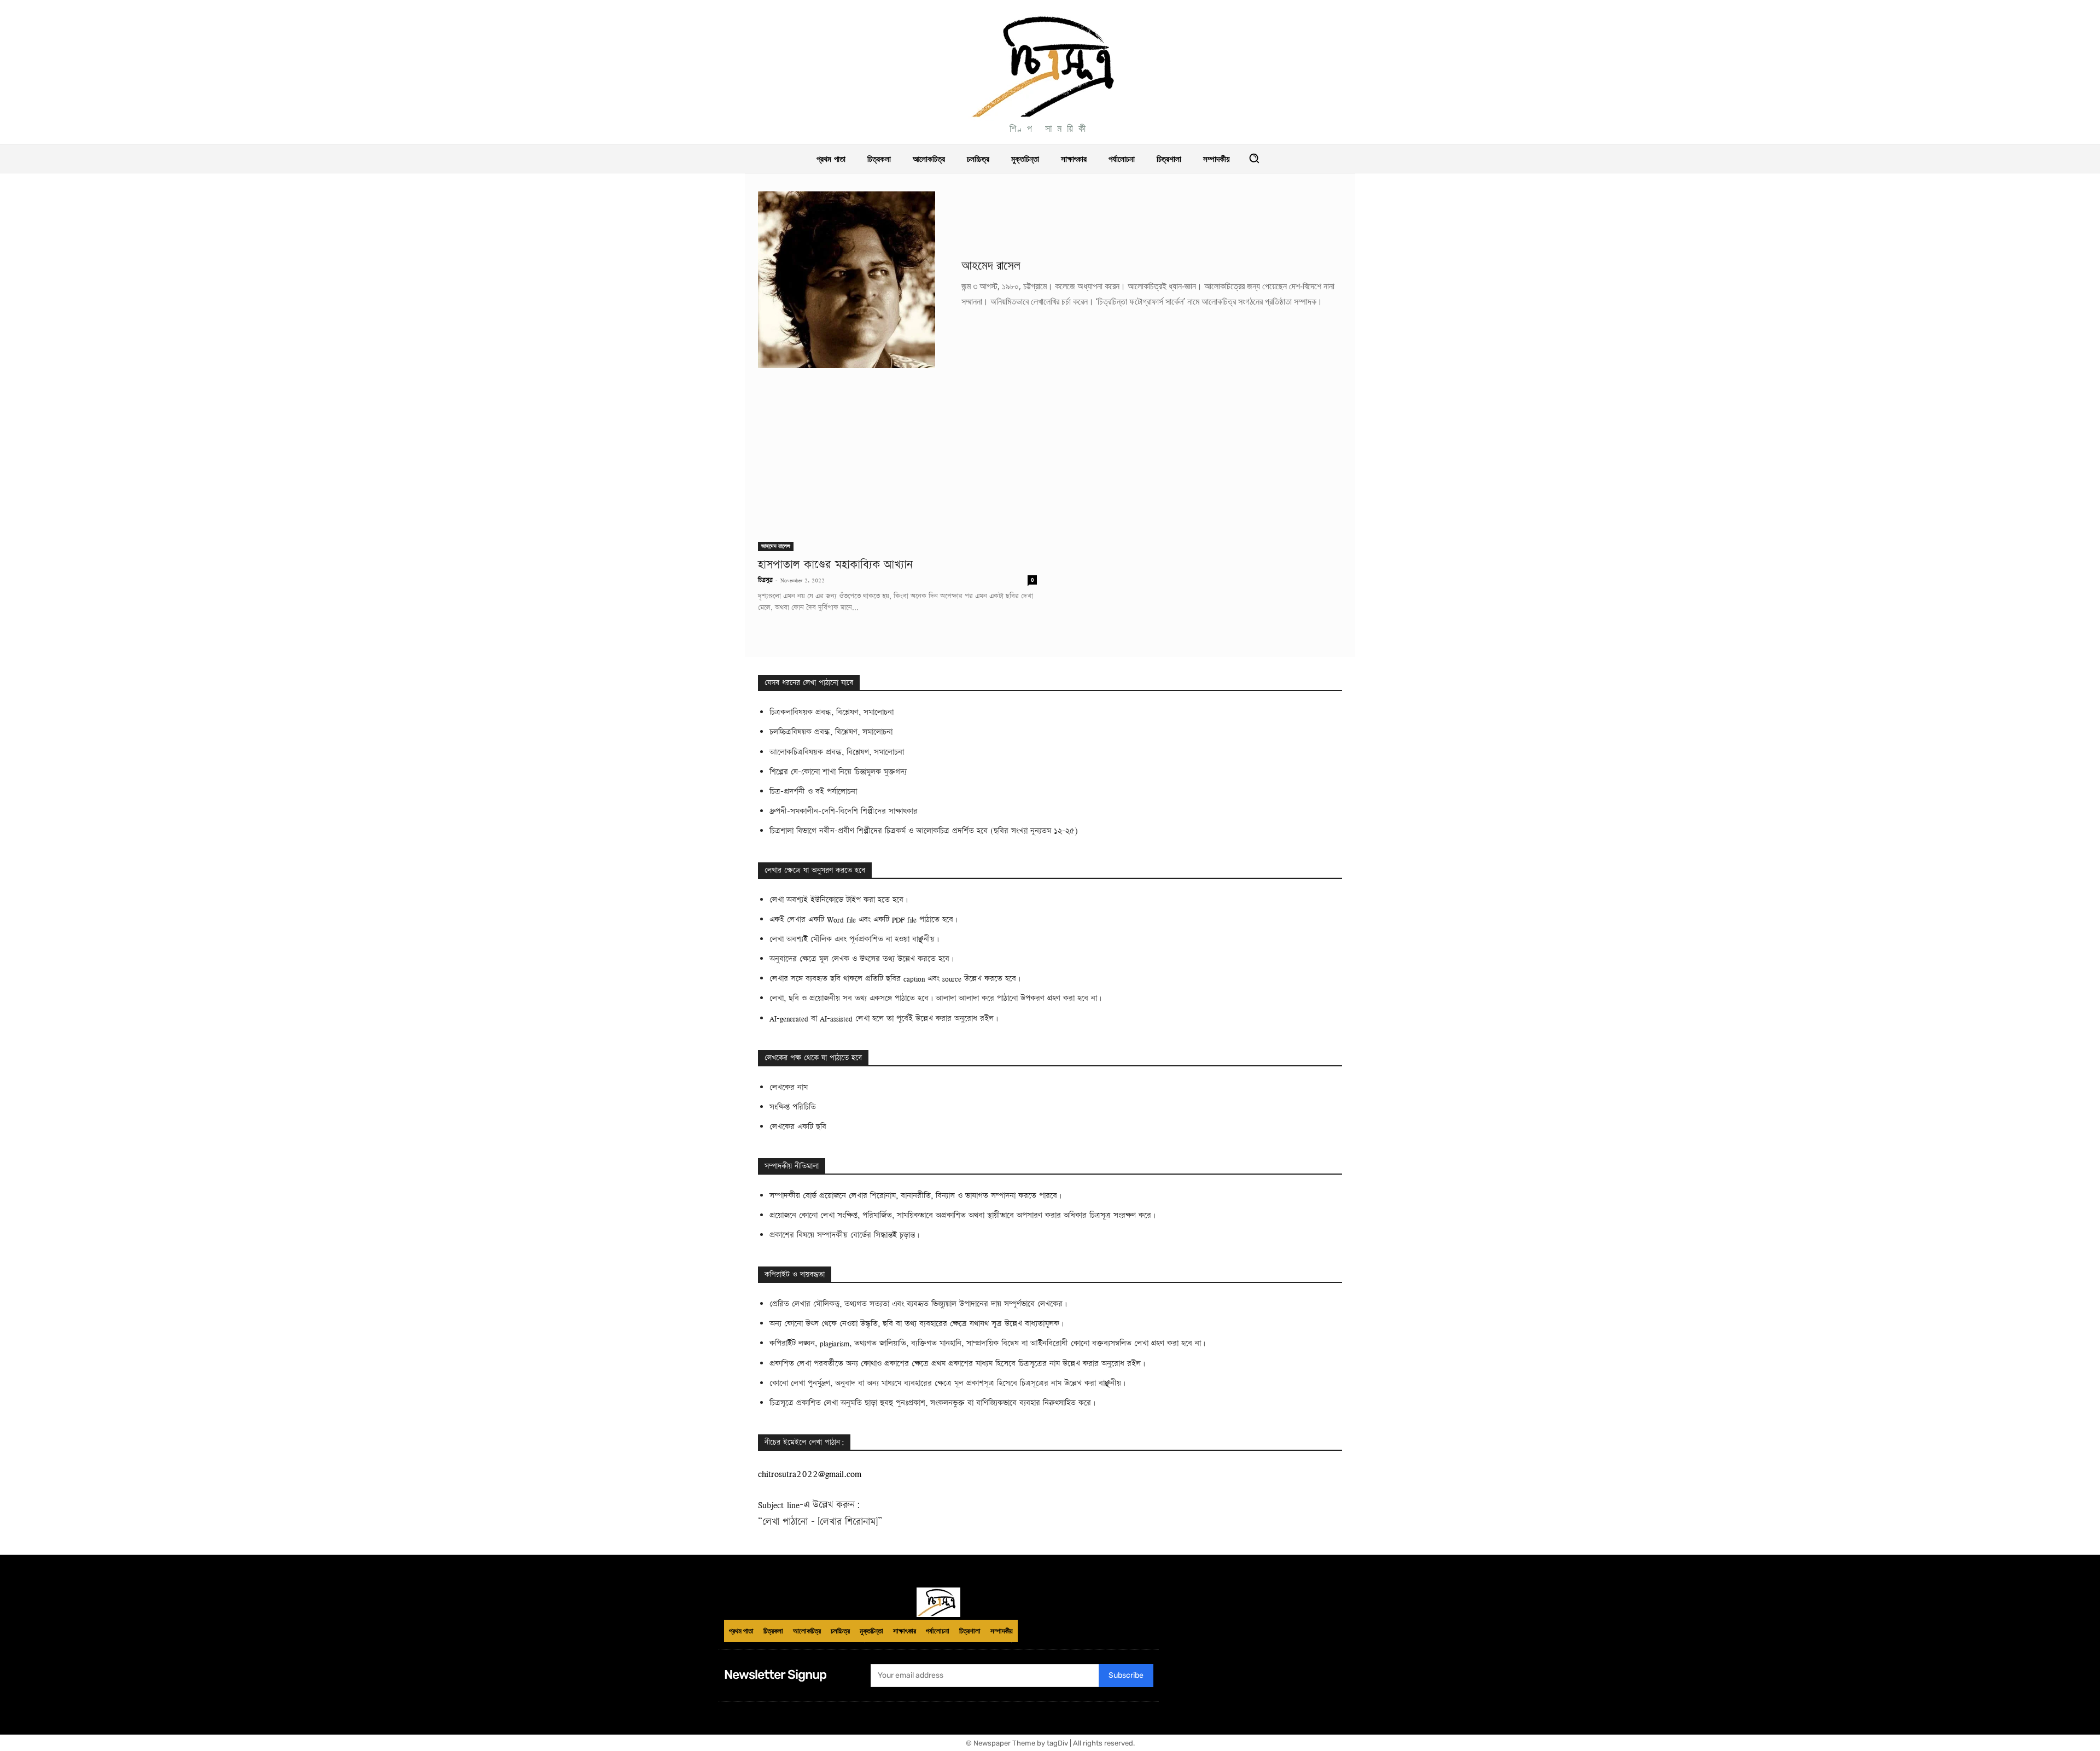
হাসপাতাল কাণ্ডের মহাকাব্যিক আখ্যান (835, 565)
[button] (1254, 158)
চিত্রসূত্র (765, 580)
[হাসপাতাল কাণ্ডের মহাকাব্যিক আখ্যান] (897, 481)
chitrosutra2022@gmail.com (810, 1473)
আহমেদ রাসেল (776, 546)
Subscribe (1126, 1675)
